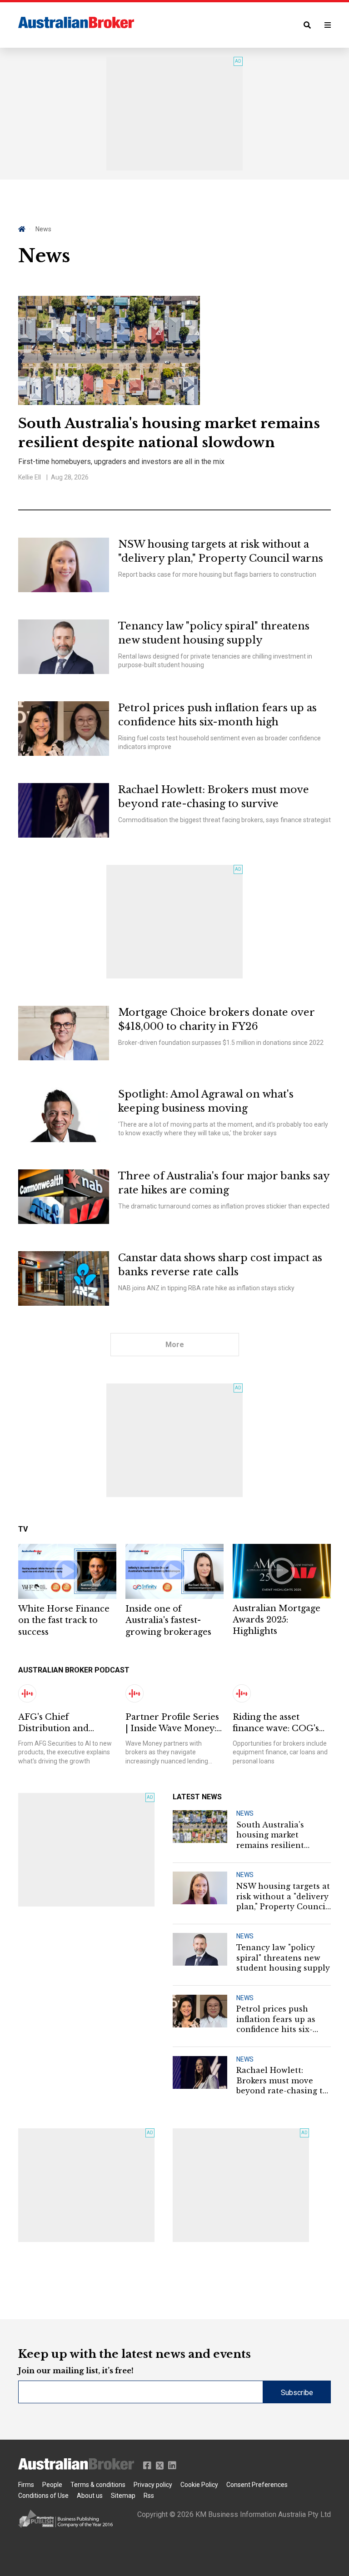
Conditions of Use (43, 2496)
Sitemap (123, 2496)
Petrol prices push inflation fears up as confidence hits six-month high (217, 715)
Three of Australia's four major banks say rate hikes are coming (224, 1183)
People (52, 2485)
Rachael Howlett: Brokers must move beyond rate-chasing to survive (214, 797)
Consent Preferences (257, 2485)
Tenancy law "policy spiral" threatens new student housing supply (214, 633)
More (175, 1345)
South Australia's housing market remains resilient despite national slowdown (169, 433)
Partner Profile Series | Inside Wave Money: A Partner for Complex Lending (172, 1723)
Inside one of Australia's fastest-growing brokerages (168, 1620)
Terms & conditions (98, 2485)
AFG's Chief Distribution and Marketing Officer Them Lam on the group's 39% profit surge (57, 1723)
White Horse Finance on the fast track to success (64, 1620)
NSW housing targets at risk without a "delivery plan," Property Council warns (221, 551)
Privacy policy (153, 2485)
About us (90, 2496)
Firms (26, 2485)
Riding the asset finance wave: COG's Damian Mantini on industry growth (276, 1723)
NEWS (245, 1813)
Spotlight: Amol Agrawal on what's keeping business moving (206, 1101)
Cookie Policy (199, 2485)
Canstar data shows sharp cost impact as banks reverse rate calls (220, 1265)
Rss (149, 2496)
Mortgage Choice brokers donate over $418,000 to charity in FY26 (216, 1019)
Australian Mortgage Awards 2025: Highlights (277, 1620)
